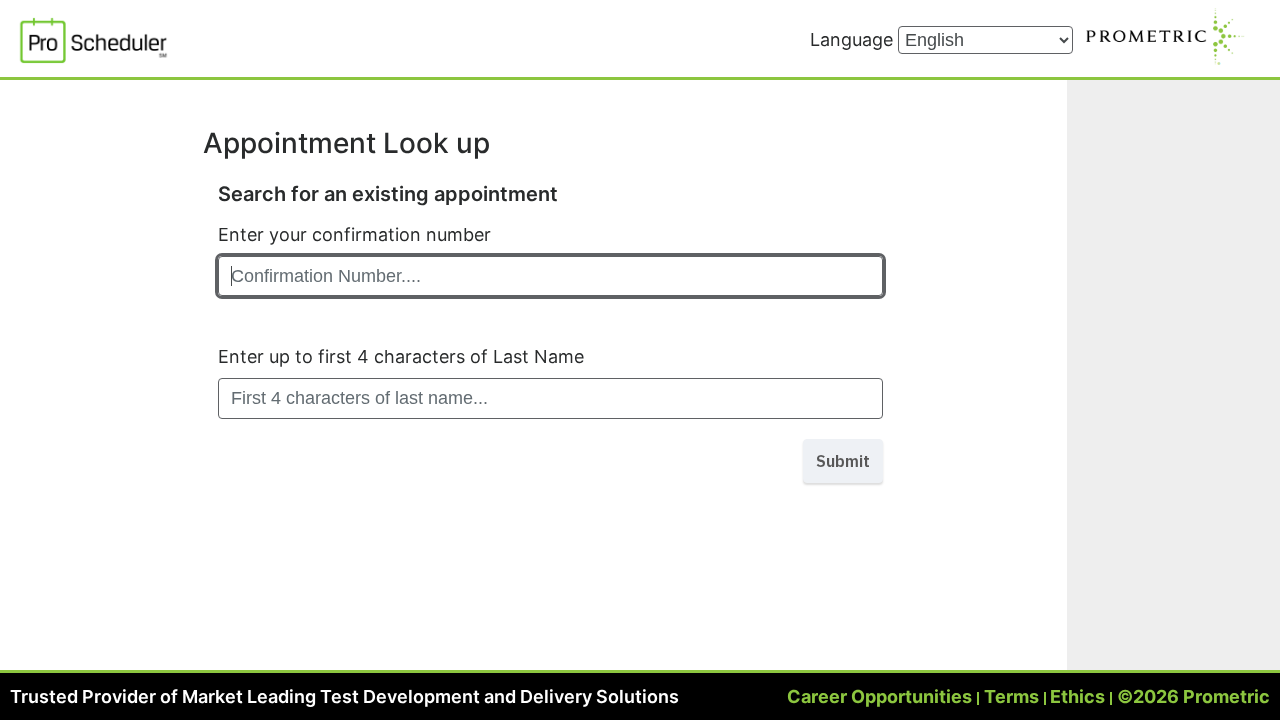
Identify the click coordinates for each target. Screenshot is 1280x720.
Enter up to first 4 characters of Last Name (401, 356)
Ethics (1077, 696)
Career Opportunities (879, 696)
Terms (1011, 696)
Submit (843, 461)
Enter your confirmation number (354, 234)
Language (854, 39)
